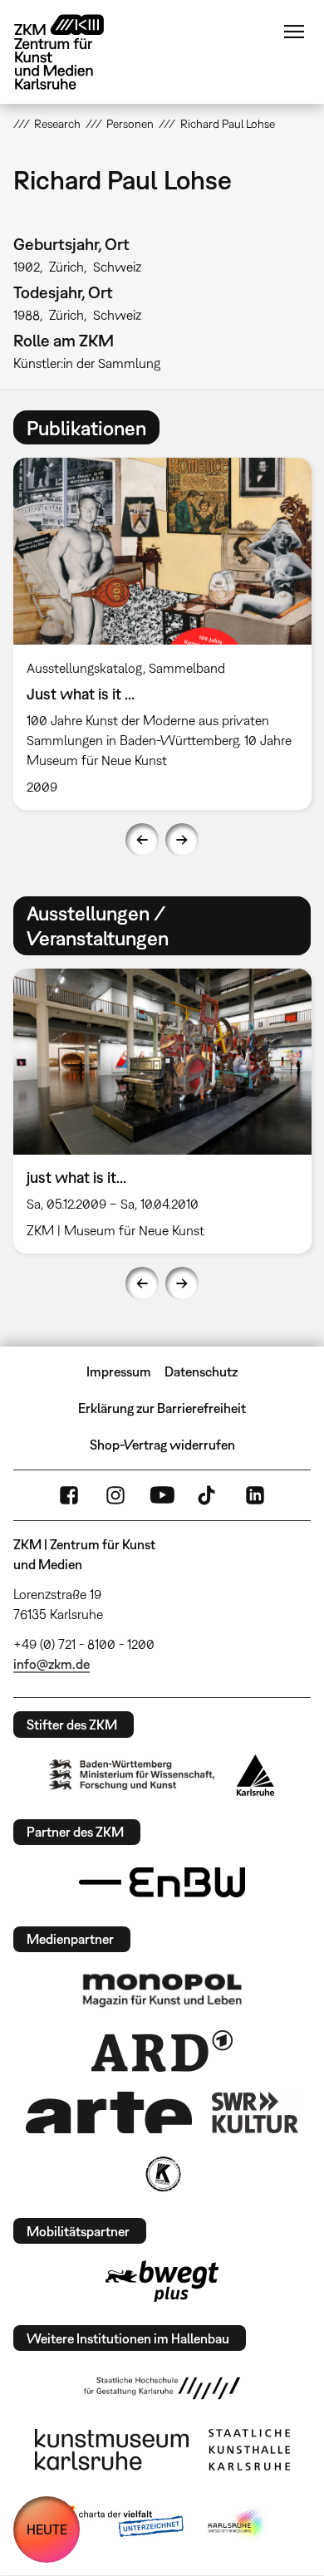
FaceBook (69, 1495)
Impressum (119, 1371)
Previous (142, 840)
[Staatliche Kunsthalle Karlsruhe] (249, 2450)
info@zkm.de (52, 1664)
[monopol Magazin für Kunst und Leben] (162, 1990)
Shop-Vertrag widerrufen (162, 1445)
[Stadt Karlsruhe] (255, 1775)
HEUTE (47, 2529)
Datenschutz (201, 1371)
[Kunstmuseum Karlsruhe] (112, 2450)
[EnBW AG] (162, 1882)
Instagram (115, 1495)
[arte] (109, 2112)
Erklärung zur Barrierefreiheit (162, 1408)
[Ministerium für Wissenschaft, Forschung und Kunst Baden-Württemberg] (132, 1775)
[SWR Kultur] (255, 2112)
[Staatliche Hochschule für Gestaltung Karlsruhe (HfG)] (162, 2388)
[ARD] (162, 2051)
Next (182, 840)
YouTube (162, 1495)
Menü (294, 32)
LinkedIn (255, 1495)
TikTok (209, 1495)
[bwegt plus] (162, 2281)
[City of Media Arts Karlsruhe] (238, 2524)
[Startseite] (71, 52)
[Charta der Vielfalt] (119, 2524)
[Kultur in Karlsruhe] (162, 2174)
